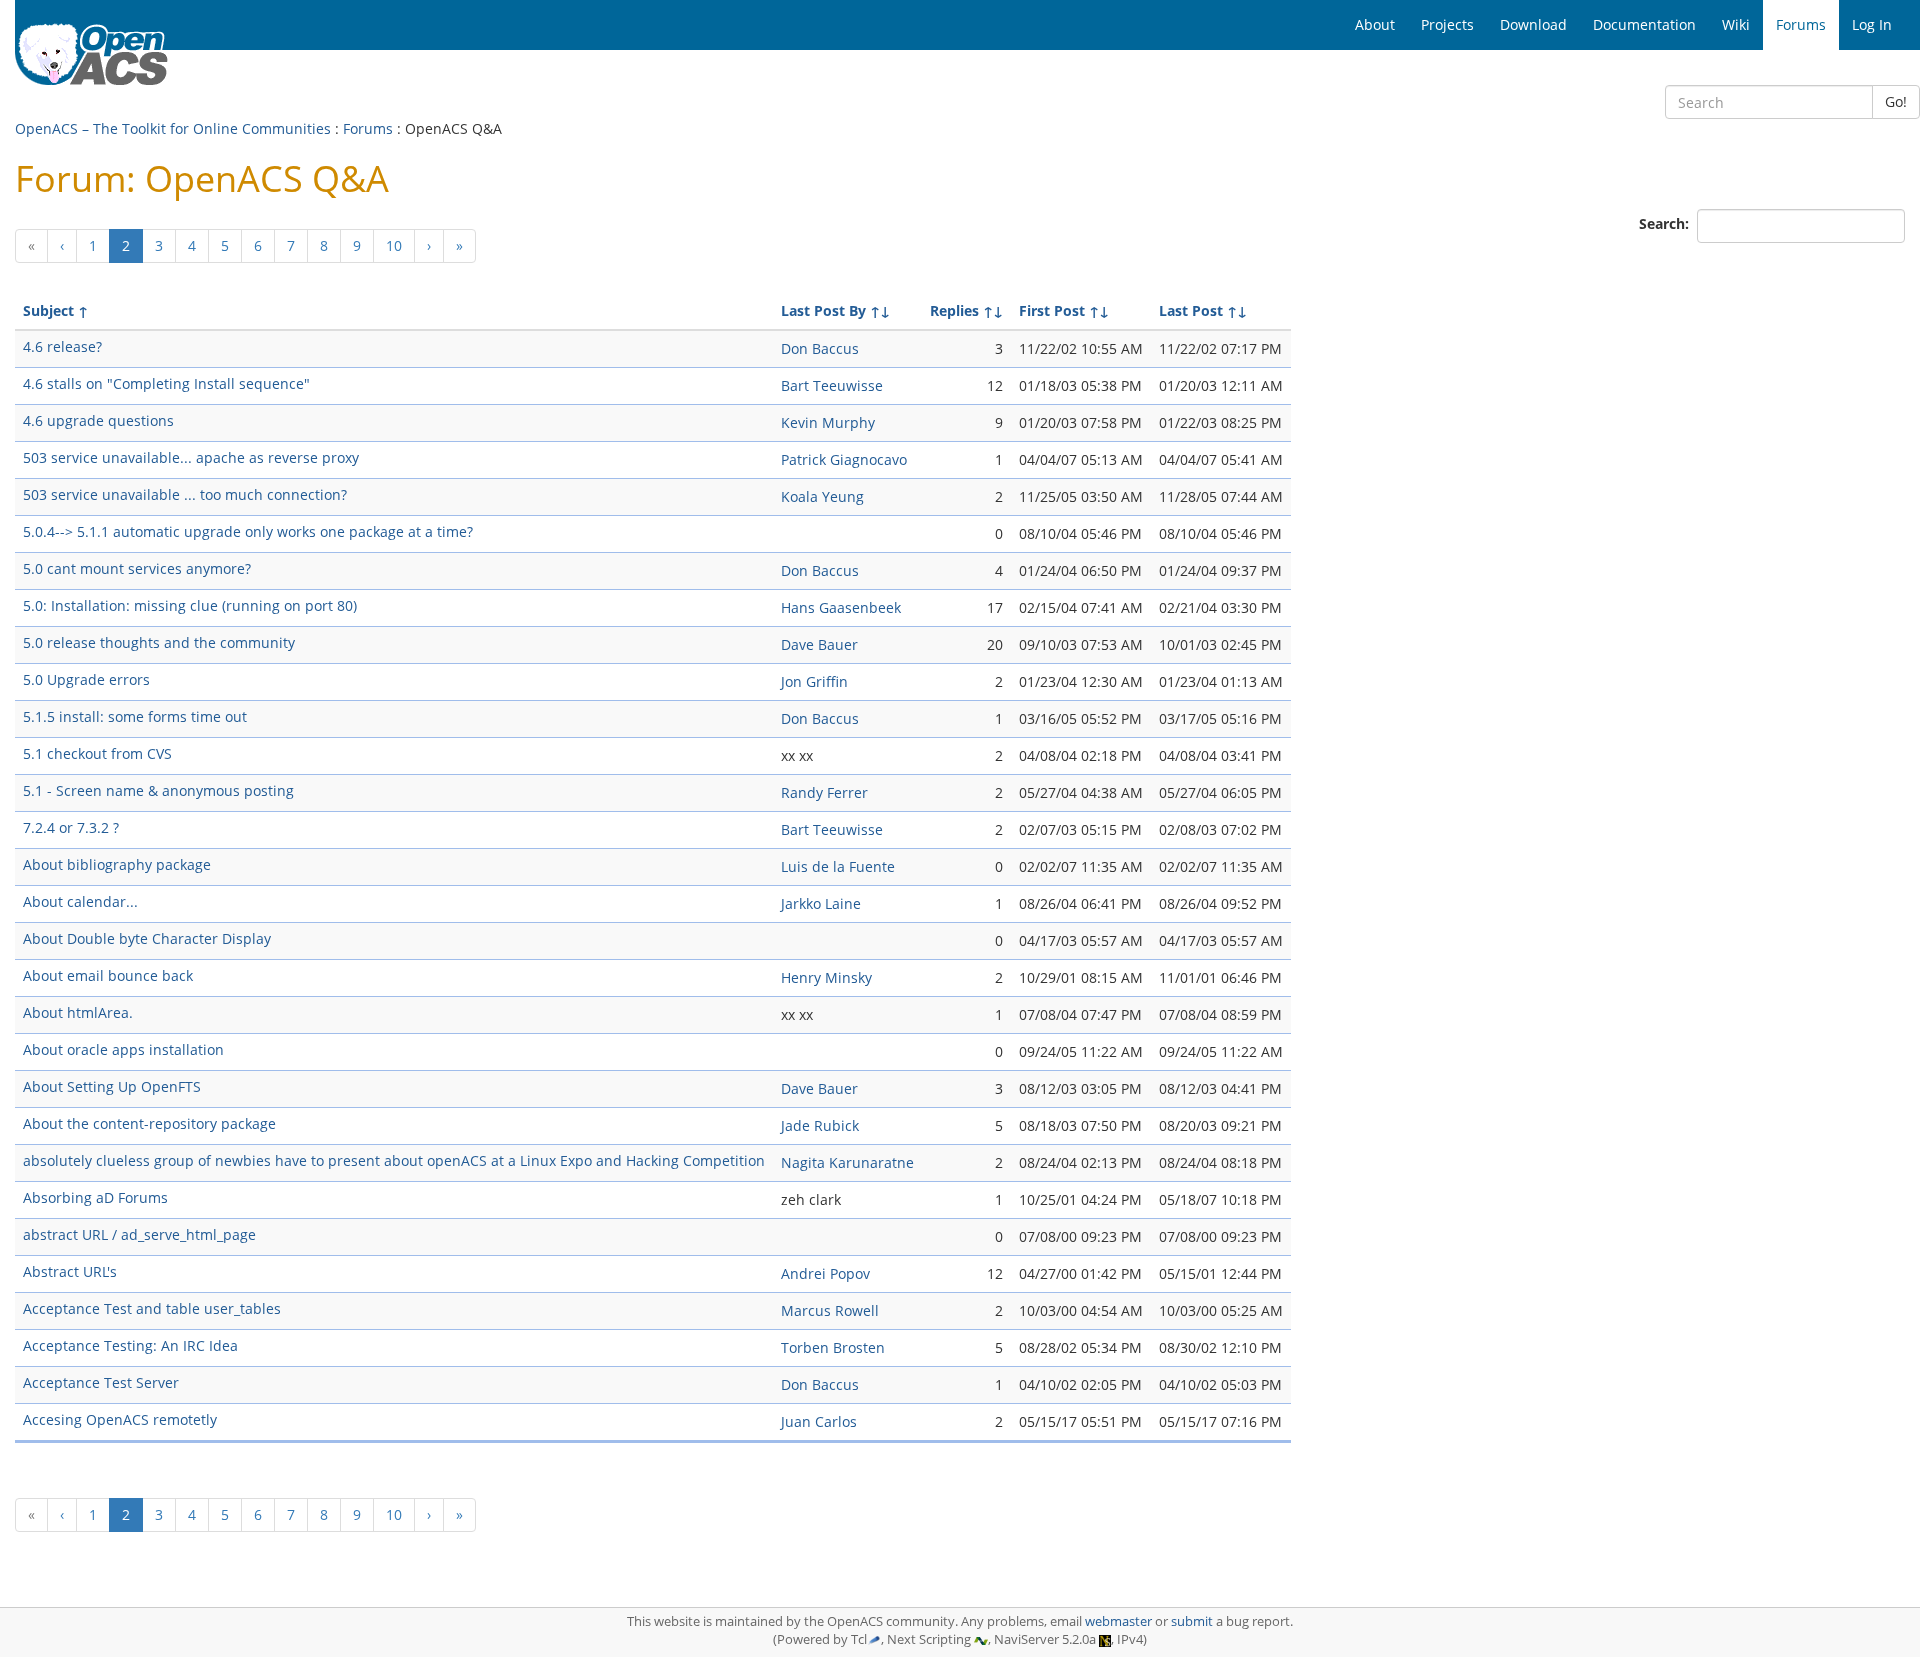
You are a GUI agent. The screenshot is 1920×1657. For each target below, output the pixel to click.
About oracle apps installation (123, 1049)
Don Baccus (820, 348)
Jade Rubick (820, 1125)
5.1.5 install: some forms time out (135, 716)
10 (394, 245)
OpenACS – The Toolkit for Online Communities (173, 128)
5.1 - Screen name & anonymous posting (158, 790)
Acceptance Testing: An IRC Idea (130, 1345)
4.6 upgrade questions (98, 420)
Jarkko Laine (821, 903)
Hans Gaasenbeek (841, 607)
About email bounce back (108, 975)
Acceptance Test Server (101, 1382)
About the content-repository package (149, 1123)
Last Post (1191, 310)
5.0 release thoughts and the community (159, 642)
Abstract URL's (70, 1271)
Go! (1896, 101)
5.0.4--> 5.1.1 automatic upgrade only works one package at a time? (248, 531)
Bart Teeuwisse (832, 385)
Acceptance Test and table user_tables (152, 1308)
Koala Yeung (822, 496)
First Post (1052, 310)
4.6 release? (62, 346)
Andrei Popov (825, 1273)
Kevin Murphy (828, 422)
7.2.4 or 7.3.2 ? (71, 827)
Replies (954, 310)
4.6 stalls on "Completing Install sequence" (166, 383)
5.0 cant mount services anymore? (137, 568)
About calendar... (80, 901)
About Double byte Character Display (147, 938)
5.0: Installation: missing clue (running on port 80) (190, 605)
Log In (1872, 24)
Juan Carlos (819, 1421)
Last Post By (823, 310)
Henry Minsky (826, 977)
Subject (48, 310)
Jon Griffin (814, 681)
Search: (1666, 223)
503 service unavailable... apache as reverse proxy (191, 457)
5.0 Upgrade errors (86, 679)
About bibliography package (117, 864)
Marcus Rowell (830, 1310)
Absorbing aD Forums (95, 1197)
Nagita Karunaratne (847, 1162)
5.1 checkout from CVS (97, 753)
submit (1192, 1621)
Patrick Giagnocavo (844, 459)
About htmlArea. (78, 1012)
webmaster (1118, 1621)
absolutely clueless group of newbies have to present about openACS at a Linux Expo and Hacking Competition (394, 1160)
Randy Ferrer (824, 792)
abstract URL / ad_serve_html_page (139, 1234)
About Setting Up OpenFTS (112, 1086)
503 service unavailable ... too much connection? (185, 494)
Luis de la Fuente (838, 866)
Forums (368, 128)
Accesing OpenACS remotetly (120, 1419)
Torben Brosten (833, 1347)
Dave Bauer (819, 644)
